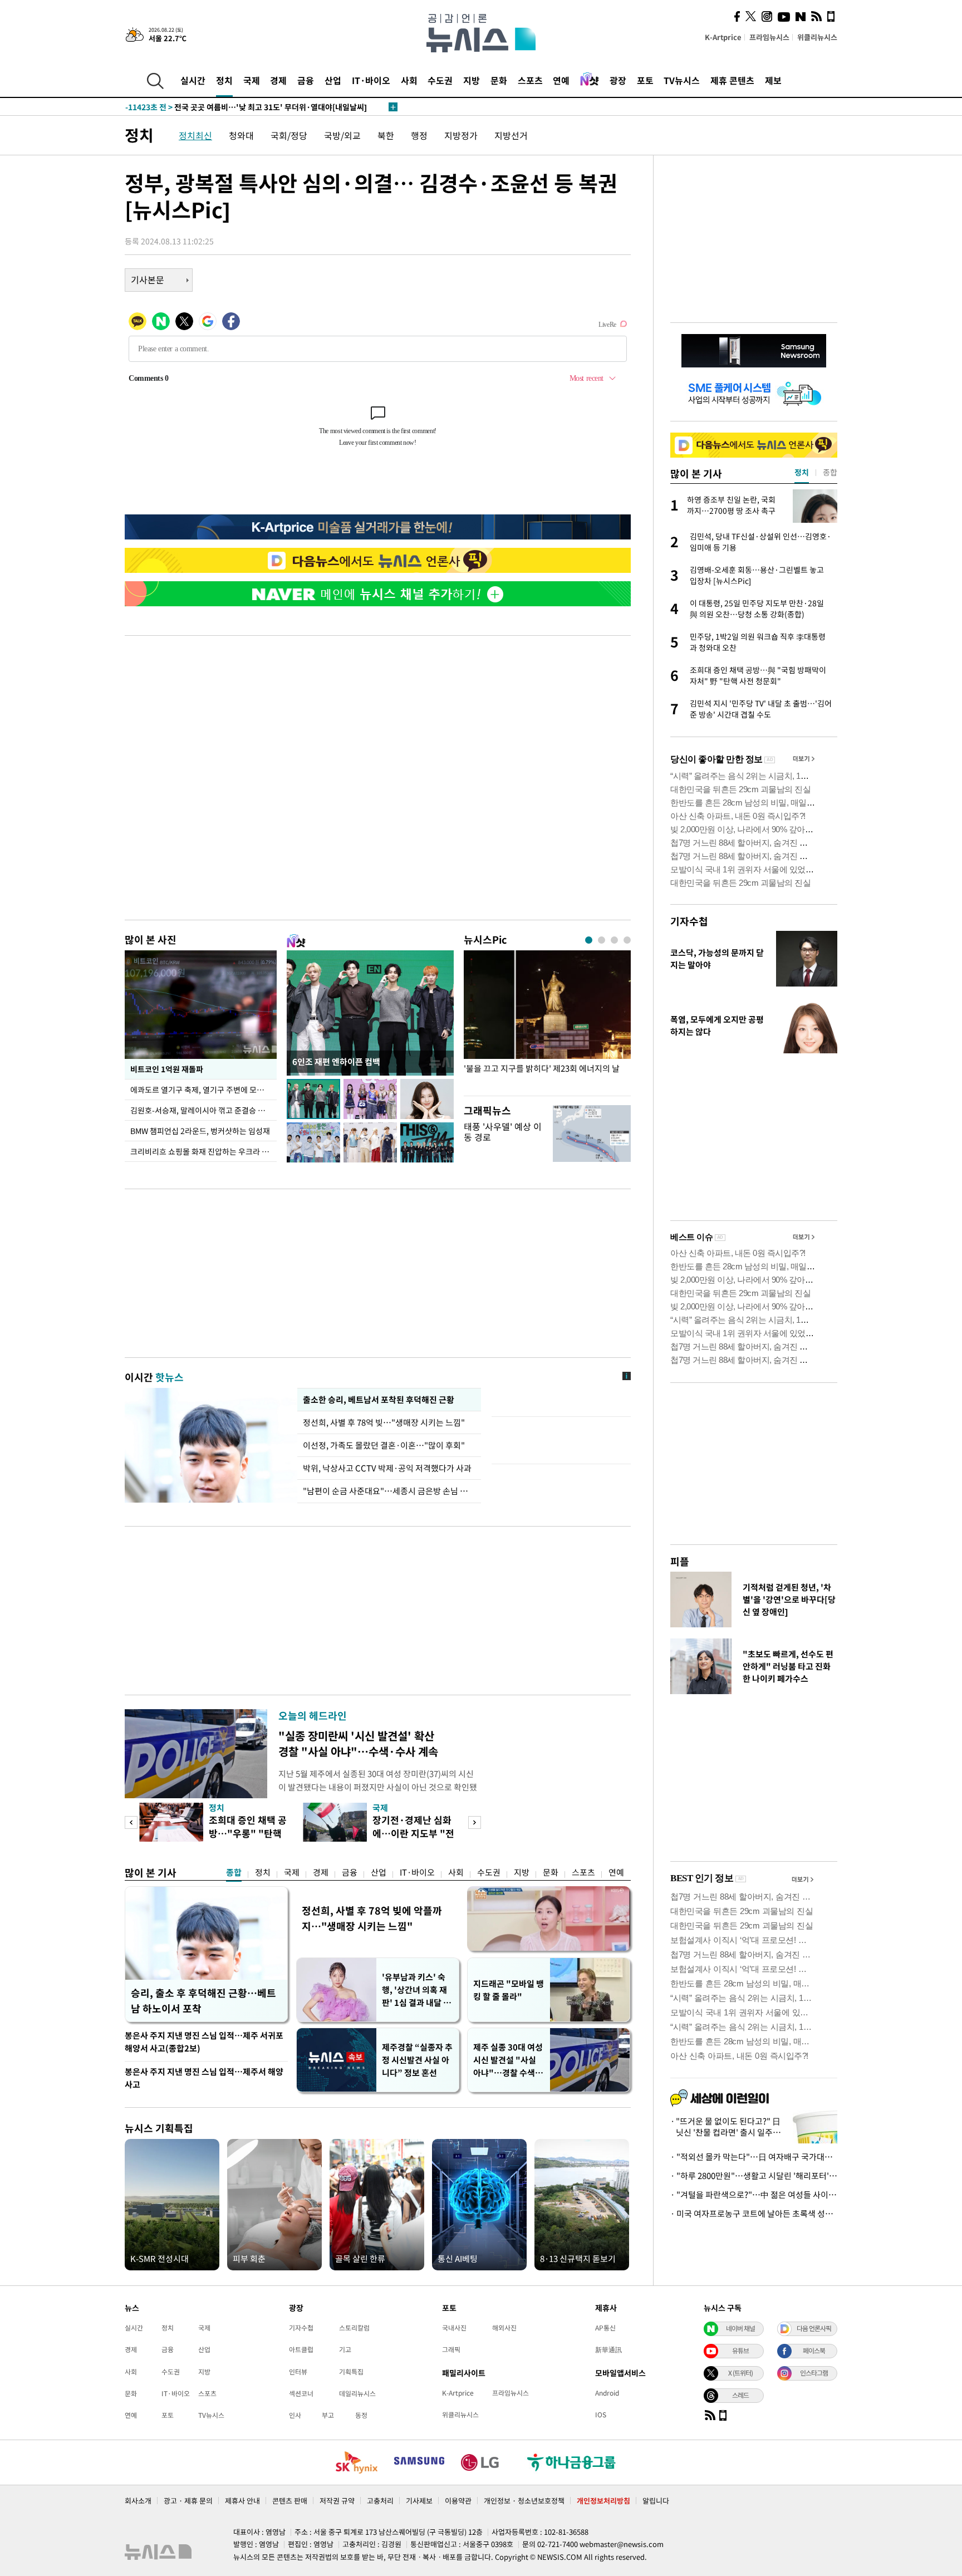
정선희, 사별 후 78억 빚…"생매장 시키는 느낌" (386, 1422)
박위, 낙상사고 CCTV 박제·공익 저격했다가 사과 (387, 1468)
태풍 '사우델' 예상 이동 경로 (503, 1132)
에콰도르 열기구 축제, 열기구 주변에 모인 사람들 (203, 1090)
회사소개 (138, 2501)
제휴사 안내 (242, 2501)
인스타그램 (814, 2373)
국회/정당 (289, 135)
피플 (680, 1561)
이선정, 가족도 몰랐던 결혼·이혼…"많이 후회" (384, 1445)
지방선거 (511, 135)
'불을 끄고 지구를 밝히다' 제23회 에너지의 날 (542, 1069)
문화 (499, 80)
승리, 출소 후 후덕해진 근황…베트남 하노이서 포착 (203, 2001)
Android (607, 2393)
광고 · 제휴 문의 (188, 2501)
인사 (295, 2415)
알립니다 (656, 2501)
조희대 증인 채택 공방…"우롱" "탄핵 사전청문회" (248, 1833)
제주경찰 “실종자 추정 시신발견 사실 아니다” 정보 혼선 (417, 2060)
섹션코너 (301, 2393)
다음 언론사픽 (814, 2328)
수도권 (440, 80)
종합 (234, 1872)
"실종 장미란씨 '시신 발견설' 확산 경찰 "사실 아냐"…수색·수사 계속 (358, 1743)
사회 (409, 80)
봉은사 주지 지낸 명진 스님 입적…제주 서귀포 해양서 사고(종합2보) (204, 2042)
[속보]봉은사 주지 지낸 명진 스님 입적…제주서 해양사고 (239, 107)
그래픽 (451, 2349)
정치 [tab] (802, 472)
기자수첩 (689, 921)
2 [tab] (602, 940)
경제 (278, 80)
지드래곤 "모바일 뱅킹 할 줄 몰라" (509, 1990)
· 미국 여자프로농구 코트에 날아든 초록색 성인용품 (754, 2214)
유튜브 (740, 2351)
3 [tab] (614, 940)
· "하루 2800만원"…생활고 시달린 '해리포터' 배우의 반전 (754, 2176)
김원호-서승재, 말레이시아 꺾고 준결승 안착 (201, 1110)
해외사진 (504, 2328)
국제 (252, 80)
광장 (618, 80)
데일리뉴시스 (357, 2393)
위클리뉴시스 (817, 37)
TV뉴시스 (682, 80)
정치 (224, 80)
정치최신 (195, 135)
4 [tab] (627, 940)
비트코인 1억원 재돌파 (167, 1069)
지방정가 (461, 135)
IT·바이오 (371, 80)
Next (475, 1822)
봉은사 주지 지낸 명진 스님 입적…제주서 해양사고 (204, 2078)
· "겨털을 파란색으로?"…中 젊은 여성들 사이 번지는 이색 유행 (754, 2195)
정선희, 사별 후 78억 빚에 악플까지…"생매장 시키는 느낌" (372, 1918)
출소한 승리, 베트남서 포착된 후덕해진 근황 (378, 1400)
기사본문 (148, 279)
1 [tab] (589, 940)
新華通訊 (608, 2349)
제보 (773, 80)
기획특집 (351, 2372)
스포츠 (530, 80)
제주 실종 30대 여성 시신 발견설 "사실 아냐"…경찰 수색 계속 (509, 2060)
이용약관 (458, 2501)
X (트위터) (740, 2373)
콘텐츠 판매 (290, 2501)
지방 (472, 80)
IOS (601, 2415)
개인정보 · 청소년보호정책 (524, 2501)
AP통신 (605, 2328)
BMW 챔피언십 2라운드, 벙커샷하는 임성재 (200, 1131)
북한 (386, 135)
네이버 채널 (740, 2328)
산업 (333, 80)
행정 (419, 135)
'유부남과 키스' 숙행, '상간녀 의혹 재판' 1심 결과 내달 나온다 (416, 1990)
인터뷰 (298, 2372)
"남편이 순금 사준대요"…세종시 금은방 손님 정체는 (389, 1491)
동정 (361, 2415)
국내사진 (454, 2328)
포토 (645, 80)
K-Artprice (723, 37)
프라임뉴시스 (769, 37)
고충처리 (380, 2501)
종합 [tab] (830, 472)
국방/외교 (342, 135)
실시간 (193, 80)
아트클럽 (301, 2349)
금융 (306, 80)
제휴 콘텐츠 (732, 80)
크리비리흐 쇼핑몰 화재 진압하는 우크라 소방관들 (203, 1151)
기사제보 (419, 2501)
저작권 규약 (337, 2501)
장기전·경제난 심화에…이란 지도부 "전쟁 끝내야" (413, 1833)
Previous (131, 1822)
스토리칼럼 (354, 2328)
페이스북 (814, 2351)
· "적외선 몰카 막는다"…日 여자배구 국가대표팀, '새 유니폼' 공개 (754, 2157)
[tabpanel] (547, 1020)
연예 (561, 80)
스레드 (740, 2395)
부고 (328, 2415)
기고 (345, 2349)
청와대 (241, 135)
